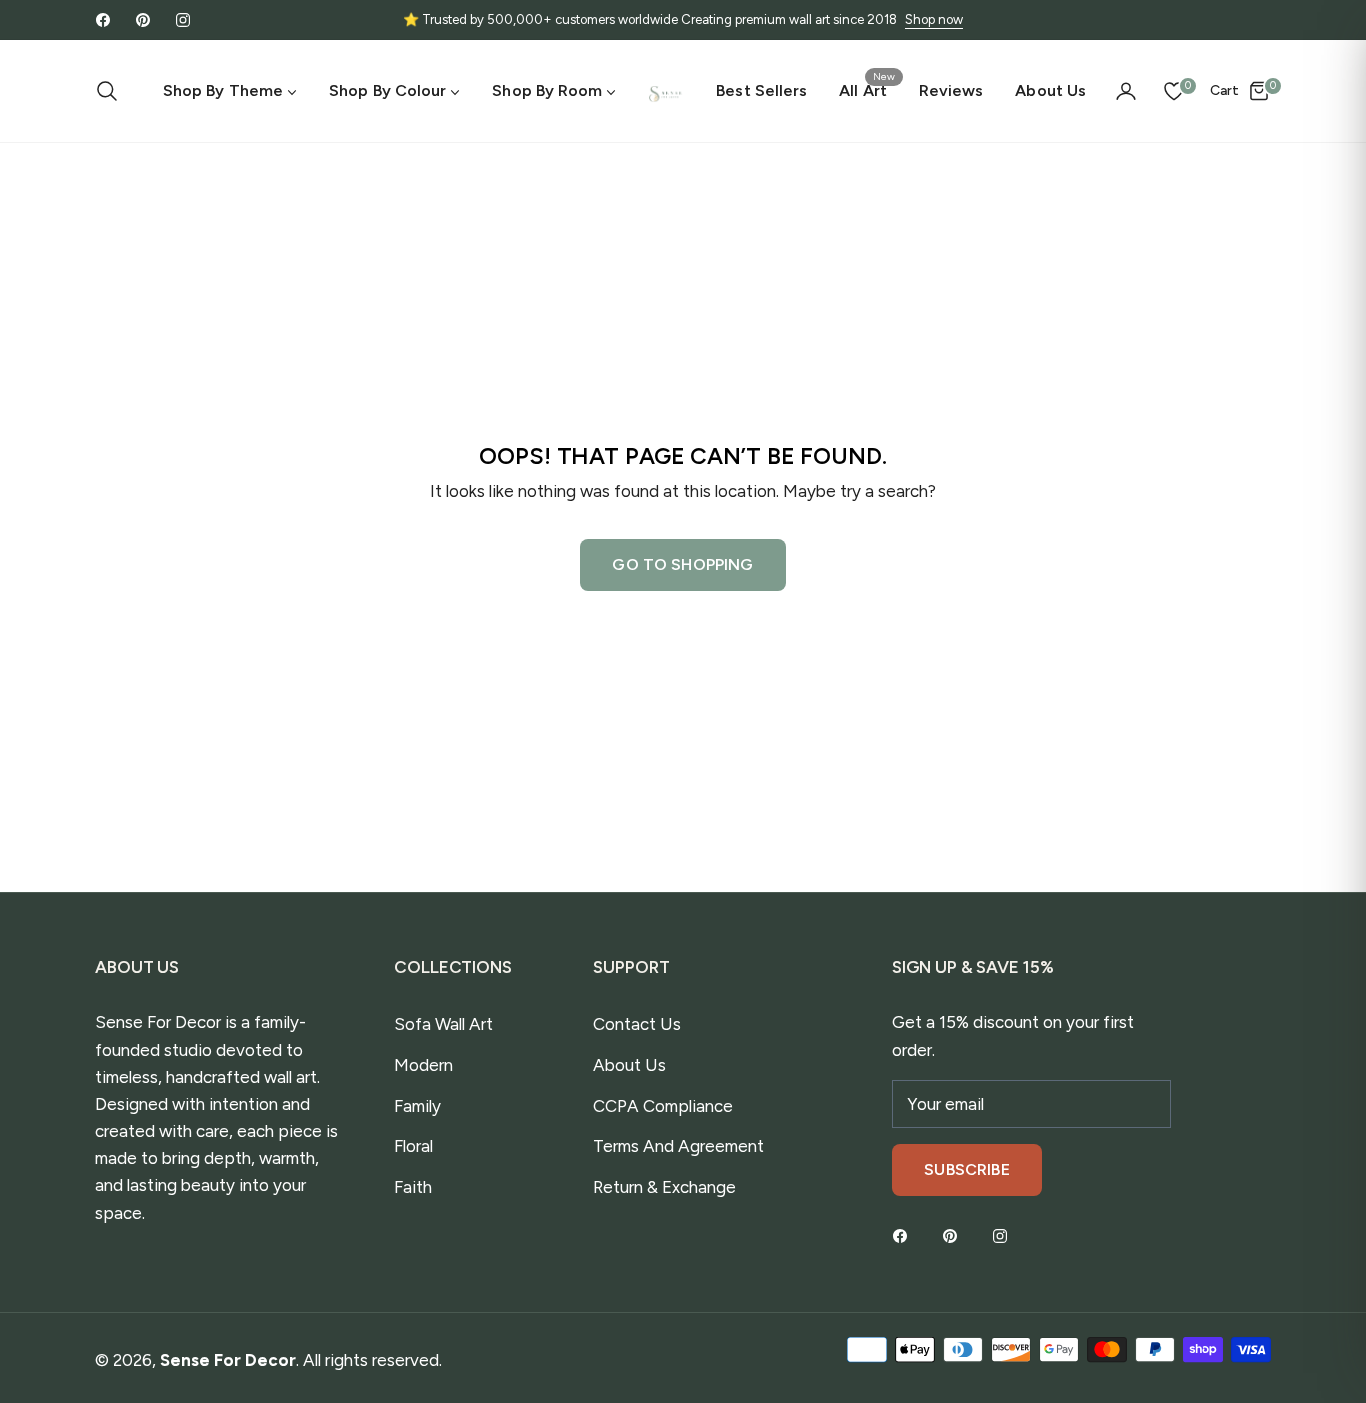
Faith (413, 1187)
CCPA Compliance (663, 1106)
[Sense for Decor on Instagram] (1005, 1235)
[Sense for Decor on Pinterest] (955, 1235)
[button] (113, 91)
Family (417, 1106)
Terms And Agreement (678, 1146)
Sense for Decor (228, 1360)
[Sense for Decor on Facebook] (905, 1235)
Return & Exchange (664, 1187)
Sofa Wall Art (443, 1024)
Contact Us (637, 1024)
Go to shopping (682, 564)
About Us (629, 1065)
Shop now (934, 19)
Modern (423, 1065)
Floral (413, 1146)
